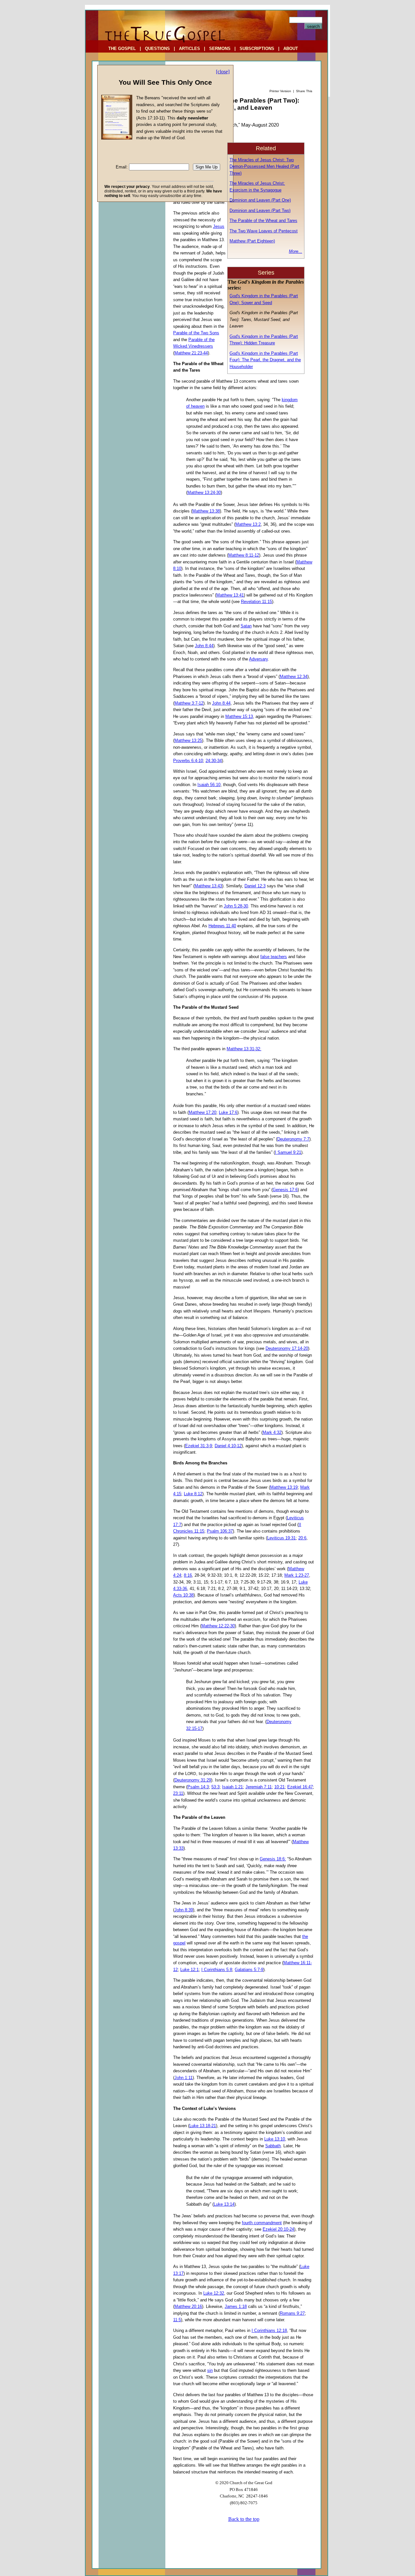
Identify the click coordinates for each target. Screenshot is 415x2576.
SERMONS (220, 49)
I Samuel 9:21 (288, 1152)
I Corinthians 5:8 (217, 1970)
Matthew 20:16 (188, 2306)
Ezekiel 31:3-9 (199, 1446)
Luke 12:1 (190, 1970)
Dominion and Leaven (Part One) (260, 200)
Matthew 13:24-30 (204, 493)
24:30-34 (214, 761)
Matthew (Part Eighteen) (252, 241)
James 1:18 (236, 2306)
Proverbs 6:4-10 (188, 761)
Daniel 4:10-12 (228, 1446)
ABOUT (291, 49)
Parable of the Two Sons (196, 333)
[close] (223, 72)
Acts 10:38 (183, 1595)
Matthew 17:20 (202, 1112)
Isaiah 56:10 (209, 785)
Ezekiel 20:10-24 (278, 2229)
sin (210, 2370)
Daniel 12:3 (255, 886)
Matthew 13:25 (188, 740)
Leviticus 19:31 (281, 1538)
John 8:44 (204, 646)
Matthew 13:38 (206, 511)
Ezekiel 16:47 (300, 1787)
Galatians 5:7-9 (249, 1970)
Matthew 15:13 (239, 716)
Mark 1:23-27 (297, 1575)
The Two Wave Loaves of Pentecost (264, 231)
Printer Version (280, 91)
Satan (246, 626)
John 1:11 (184, 2078)
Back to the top (244, 2519)
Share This (304, 91)
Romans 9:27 (292, 2313)
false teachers (274, 957)
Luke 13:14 (224, 2204)
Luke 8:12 (193, 1494)
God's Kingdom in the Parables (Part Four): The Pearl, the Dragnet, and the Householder (265, 360)
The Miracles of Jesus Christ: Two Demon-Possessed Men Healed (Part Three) (264, 166)
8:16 (188, 1575)
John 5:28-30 (236, 906)
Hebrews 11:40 (222, 926)
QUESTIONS (157, 49)
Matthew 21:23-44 (191, 353)
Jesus (219, 226)
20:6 (302, 1538)
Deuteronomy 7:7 (293, 1139)
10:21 (279, 1787)
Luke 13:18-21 (203, 2126)
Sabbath (273, 2146)
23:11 (178, 1793)
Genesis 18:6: (273, 1859)
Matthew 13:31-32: (244, 1049)
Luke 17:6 (228, 1112)
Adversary (258, 659)
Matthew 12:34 (294, 677)
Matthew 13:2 (248, 524)
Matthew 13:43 (208, 886)
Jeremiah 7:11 (259, 1787)
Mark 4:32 (272, 1432)
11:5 (177, 2320)
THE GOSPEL (122, 49)
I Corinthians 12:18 (269, 2330)
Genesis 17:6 (285, 1190)
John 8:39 (184, 1910)
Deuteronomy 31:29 (193, 1780)
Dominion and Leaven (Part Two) (260, 210)
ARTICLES (190, 49)
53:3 (215, 1787)
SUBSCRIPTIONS (257, 49)
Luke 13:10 (275, 2139)
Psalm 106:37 (220, 1531)
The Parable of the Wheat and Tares (263, 221)
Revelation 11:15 (256, 602)
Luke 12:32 (214, 2293)
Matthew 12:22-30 (218, 1626)
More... (296, 251)
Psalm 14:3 (198, 1787)
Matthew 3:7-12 (189, 703)
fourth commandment (262, 2223)
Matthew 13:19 (284, 1487)
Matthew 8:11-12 (244, 555)
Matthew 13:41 (230, 595)
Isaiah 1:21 (232, 1787)
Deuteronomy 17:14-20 (287, 1348)
